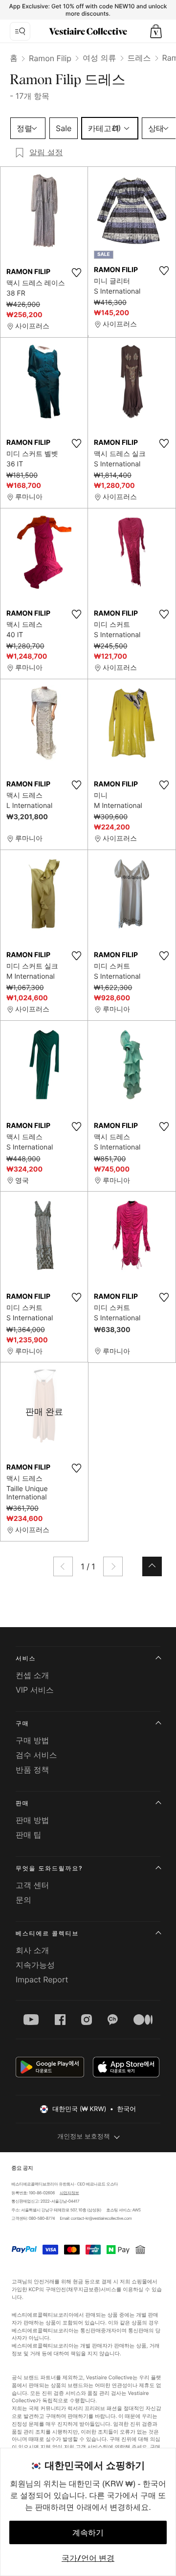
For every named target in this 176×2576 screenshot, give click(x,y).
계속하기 (88, 2532)
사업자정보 (69, 2193)
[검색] (20, 31)
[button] (156, 31)
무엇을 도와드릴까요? (49, 1868)
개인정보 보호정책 (84, 2137)
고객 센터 (33, 1885)
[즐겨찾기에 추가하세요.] (76, 273)
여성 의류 (99, 58)
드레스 (139, 58)
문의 (23, 1900)
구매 (22, 1723)
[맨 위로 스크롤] (152, 1566)
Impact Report (42, 1979)
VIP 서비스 (35, 1690)
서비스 (26, 1658)
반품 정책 (33, 1770)
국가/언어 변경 (88, 2558)
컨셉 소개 (33, 1675)
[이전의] (63, 1566)
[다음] (113, 1566)
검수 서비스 (36, 1755)
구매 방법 (33, 1740)
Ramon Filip (50, 58)
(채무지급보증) (83, 2289)
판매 (22, 1803)
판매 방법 (33, 1820)
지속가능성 (35, 1965)
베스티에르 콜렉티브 (47, 1933)
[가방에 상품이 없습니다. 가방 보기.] (156, 31)
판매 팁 (29, 1835)
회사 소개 (33, 1950)
